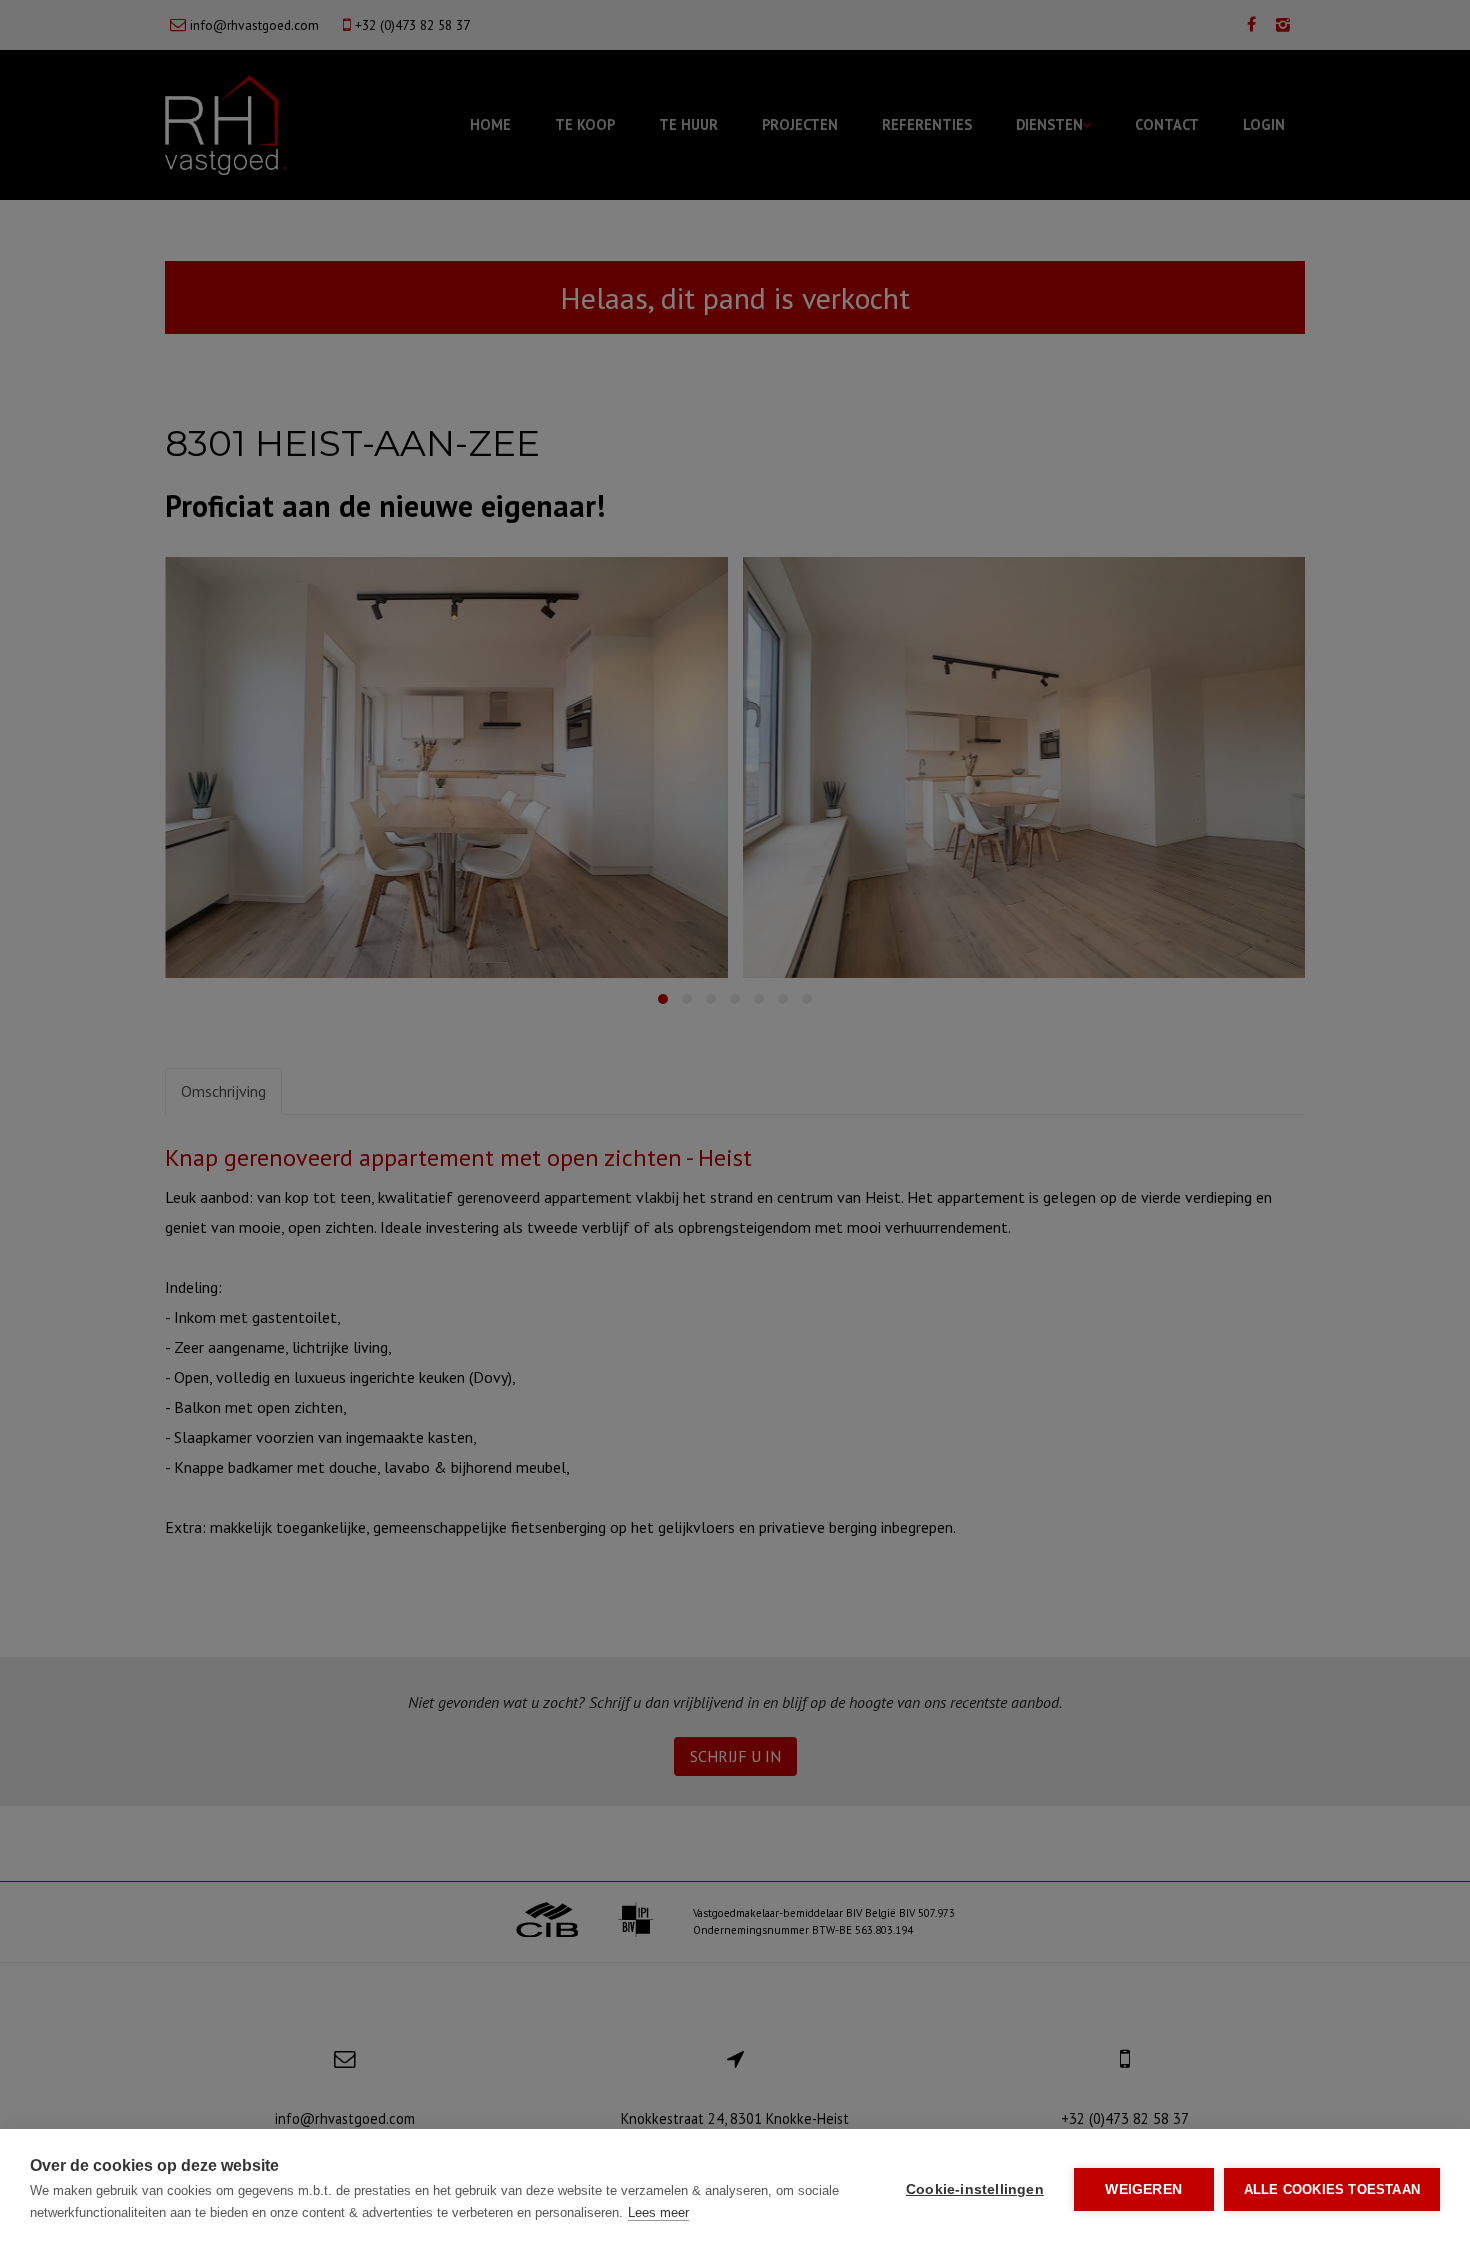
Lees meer (658, 2212)
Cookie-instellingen (975, 2189)
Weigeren (1143, 2189)
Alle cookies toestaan (1332, 2189)
